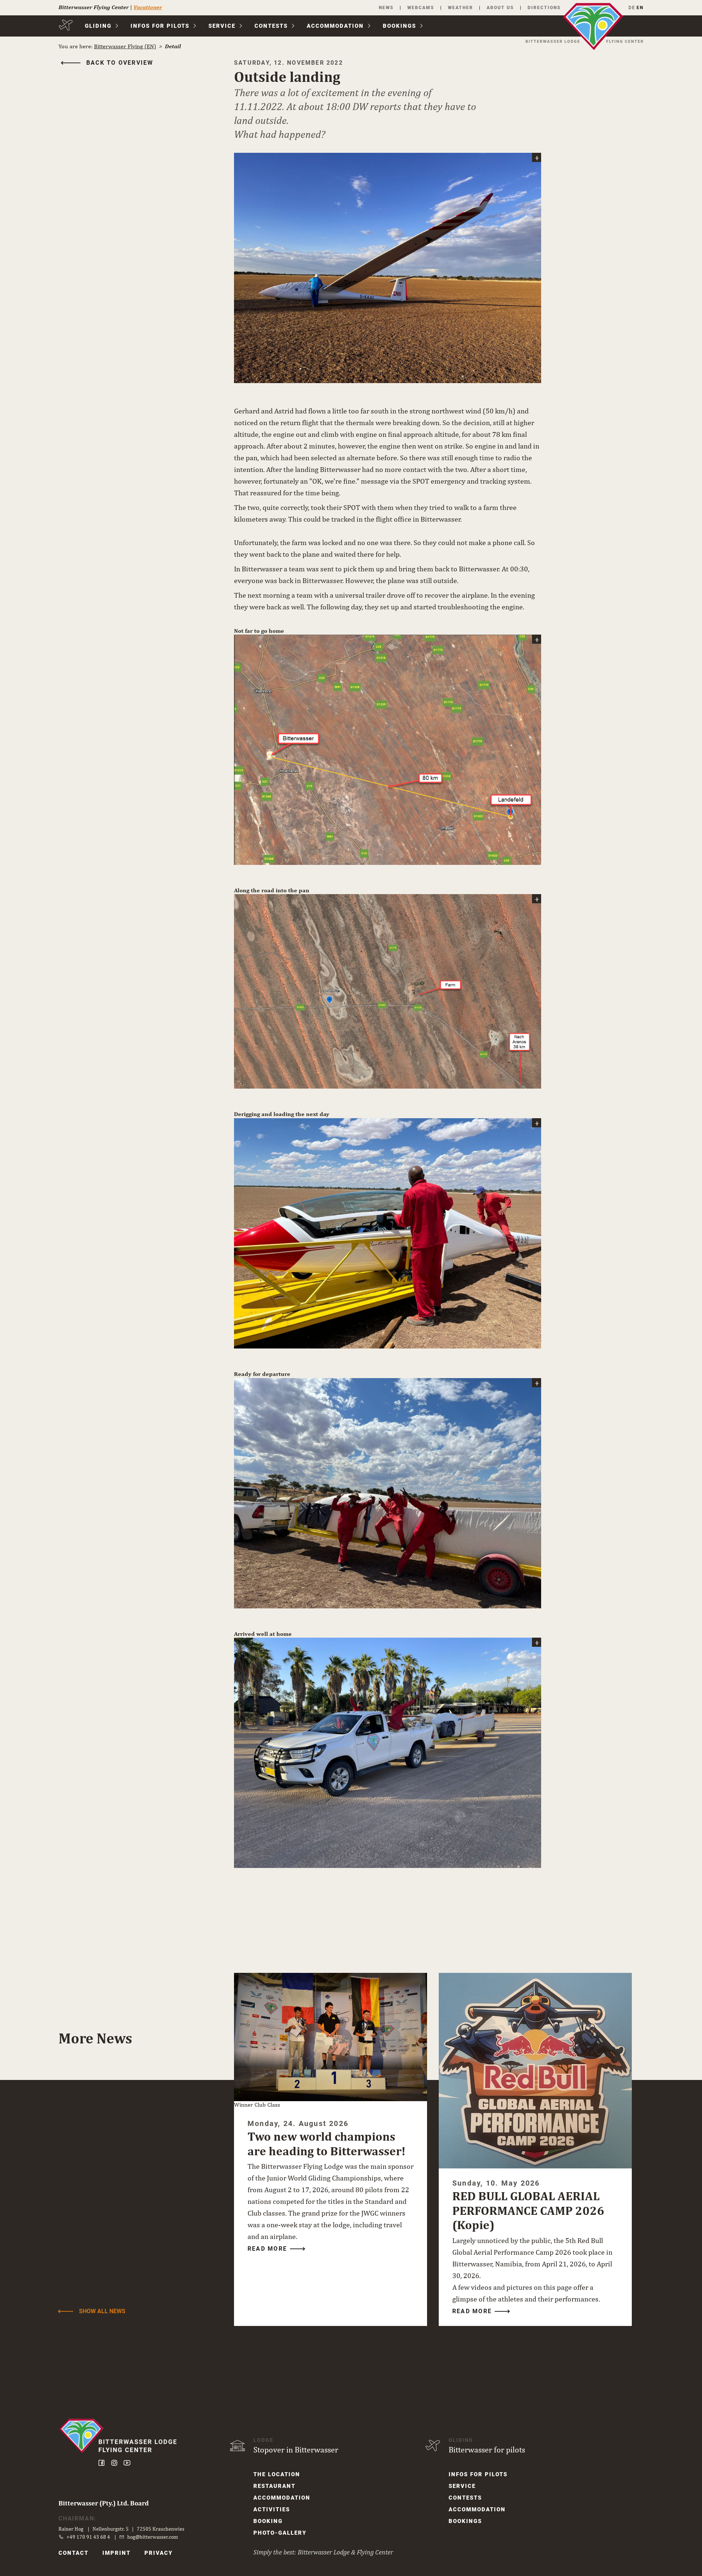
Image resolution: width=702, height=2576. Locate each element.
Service (222, 26)
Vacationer (148, 7)
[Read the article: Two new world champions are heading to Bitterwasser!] (331, 2037)
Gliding (98, 26)
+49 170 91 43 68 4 (88, 2537)
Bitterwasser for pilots (487, 2450)
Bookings (399, 26)
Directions (544, 8)
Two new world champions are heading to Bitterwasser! (327, 2144)
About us (500, 8)
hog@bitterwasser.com (153, 2537)
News (386, 8)
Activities (272, 2509)
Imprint (116, 2553)
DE (632, 8)
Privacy (158, 2553)
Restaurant (274, 2486)
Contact (73, 2553)
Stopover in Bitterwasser (296, 2450)
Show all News (102, 2311)
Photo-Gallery (280, 2533)
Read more (267, 2249)
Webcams (421, 8)
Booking (268, 2521)
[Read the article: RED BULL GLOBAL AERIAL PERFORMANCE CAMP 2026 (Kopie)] (535, 2071)
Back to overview (120, 63)
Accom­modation (335, 26)
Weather (461, 8)
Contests (271, 26)
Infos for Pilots (160, 26)
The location (277, 2474)
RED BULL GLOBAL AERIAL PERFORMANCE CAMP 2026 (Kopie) (528, 2210)
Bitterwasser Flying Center (94, 7)
